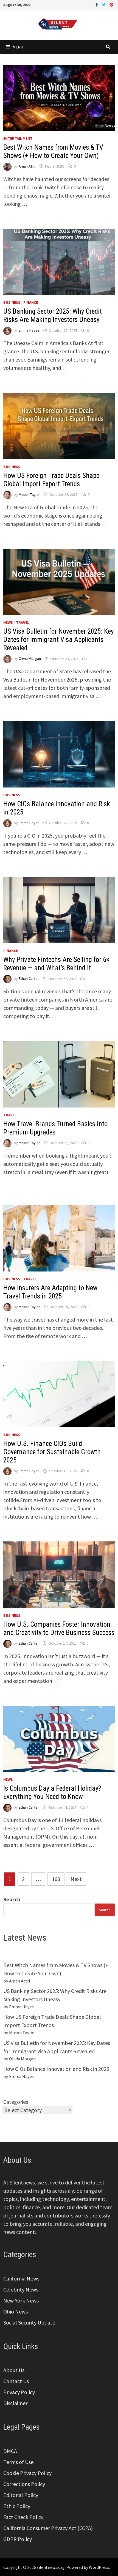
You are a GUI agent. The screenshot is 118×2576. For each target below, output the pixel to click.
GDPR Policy (18, 2539)
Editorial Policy (21, 2495)
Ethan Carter (29, 979)
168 (56, 1879)
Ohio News (16, 2311)
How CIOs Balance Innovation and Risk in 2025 (56, 2069)
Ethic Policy (17, 2506)
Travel (23, 622)
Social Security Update (29, 2322)
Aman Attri (27, 166)
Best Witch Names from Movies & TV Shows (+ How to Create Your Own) (53, 151)
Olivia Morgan (30, 659)
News (8, 622)
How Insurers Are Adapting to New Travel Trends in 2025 (50, 1292)
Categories (16, 2102)
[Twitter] (104, 4)
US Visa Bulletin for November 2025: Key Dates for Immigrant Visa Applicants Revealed (58, 640)
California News (21, 2278)
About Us (14, 2370)
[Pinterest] (111, 4)
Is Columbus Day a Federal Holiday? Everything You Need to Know (52, 1792)
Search (12, 1899)
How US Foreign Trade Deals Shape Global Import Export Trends (51, 480)
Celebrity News (21, 2289)
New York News (21, 2300)
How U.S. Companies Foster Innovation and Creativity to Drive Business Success (59, 1629)
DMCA (10, 2451)
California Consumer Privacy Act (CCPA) (48, 2528)
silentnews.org (51, 2567)
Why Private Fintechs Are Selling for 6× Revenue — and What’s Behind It (56, 964)
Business (12, 302)
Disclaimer (15, 2403)
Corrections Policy (24, 2484)
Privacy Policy (19, 2392)
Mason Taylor (29, 494)
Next (76, 1879)
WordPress (99, 2567)
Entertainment (18, 138)
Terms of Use (18, 2462)
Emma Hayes (29, 330)
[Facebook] (97, 4)
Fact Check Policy (23, 2517)
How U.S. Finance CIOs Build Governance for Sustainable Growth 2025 (52, 1452)
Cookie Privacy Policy (27, 2473)
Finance (31, 302)
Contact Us (16, 2381)
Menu (18, 47)
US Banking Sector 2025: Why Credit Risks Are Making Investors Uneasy (53, 315)
